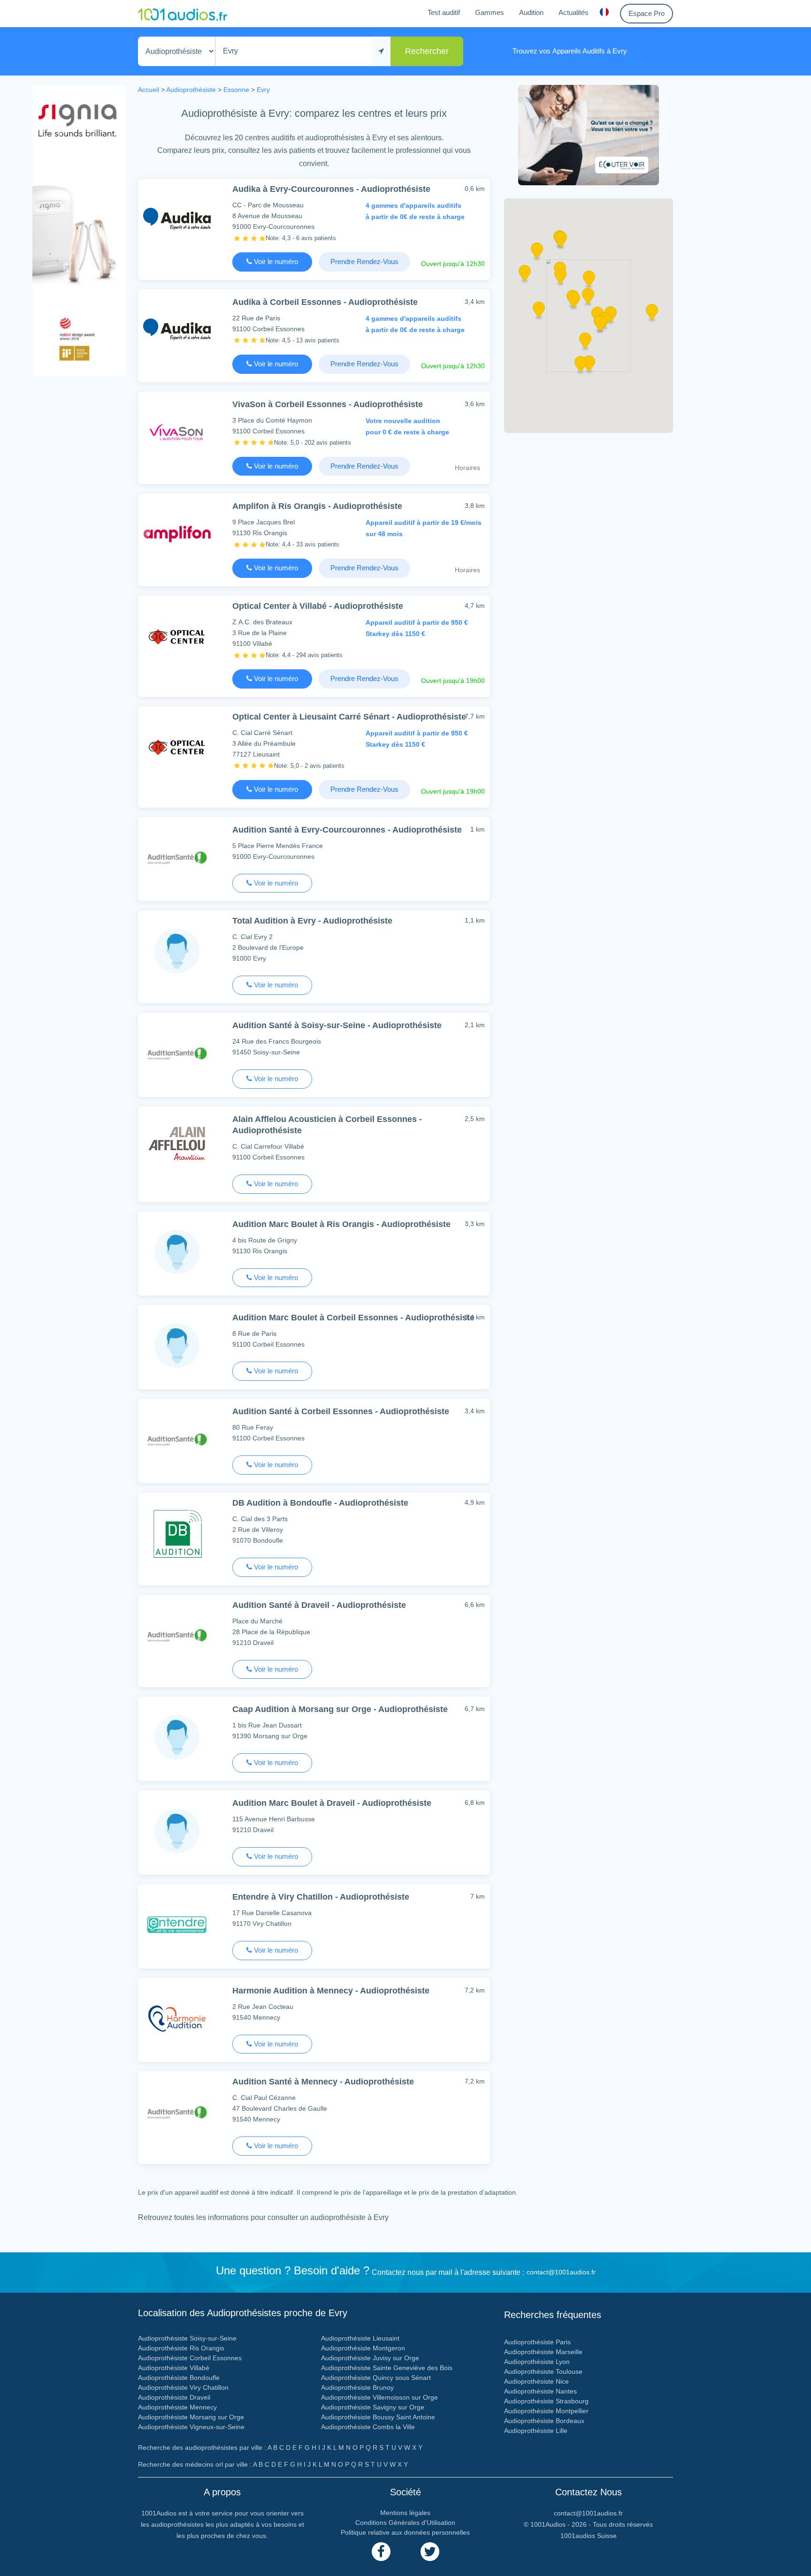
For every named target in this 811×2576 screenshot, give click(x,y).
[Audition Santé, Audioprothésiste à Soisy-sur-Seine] (177, 1053)
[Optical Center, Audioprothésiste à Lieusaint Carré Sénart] (177, 746)
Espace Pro (647, 13)
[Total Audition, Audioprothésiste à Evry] (177, 951)
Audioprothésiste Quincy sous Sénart (376, 2378)
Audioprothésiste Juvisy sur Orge (370, 2358)
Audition (531, 12)
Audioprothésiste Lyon (537, 2362)
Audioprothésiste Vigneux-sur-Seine (191, 2427)
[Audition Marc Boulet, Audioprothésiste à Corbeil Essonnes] (177, 1345)
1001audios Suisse (589, 2536)
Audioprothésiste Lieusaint (360, 2338)
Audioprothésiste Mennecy (177, 2407)
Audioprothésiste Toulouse (543, 2371)
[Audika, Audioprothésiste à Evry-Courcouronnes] (177, 219)
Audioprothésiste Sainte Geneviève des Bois (387, 2368)
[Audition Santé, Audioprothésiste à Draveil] (177, 1635)
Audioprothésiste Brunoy (357, 2387)
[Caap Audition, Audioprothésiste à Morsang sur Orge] (177, 1737)
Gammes (490, 12)
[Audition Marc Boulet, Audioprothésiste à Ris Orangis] (177, 1252)
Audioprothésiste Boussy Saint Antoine (378, 2417)
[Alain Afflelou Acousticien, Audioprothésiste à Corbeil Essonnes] (177, 1147)
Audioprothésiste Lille (536, 2431)
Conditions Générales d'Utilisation (405, 2523)
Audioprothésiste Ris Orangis (181, 2348)
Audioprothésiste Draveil (174, 2397)
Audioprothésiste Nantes (540, 2391)
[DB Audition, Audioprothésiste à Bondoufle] (177, 1533)
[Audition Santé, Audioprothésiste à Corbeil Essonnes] (177, 1439)
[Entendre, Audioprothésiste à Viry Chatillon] (177, 1924)
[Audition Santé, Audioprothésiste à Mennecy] (177, 2111)
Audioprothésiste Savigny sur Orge (373, 2407)
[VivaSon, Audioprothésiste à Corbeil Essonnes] (177, 432)
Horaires (467, 468)
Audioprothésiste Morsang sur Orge (191, 2417)
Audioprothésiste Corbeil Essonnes (190, 2358)
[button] (588, 299)
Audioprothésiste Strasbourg (546, 2401)
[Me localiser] (381, 51)
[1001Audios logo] (183, 14)
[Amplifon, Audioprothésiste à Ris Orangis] (177, 534)
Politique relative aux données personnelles (405, 2532)
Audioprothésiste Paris (537, 2342)
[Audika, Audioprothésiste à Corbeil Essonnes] (177, 330)
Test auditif (444, 12)
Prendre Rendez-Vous (364, 261)
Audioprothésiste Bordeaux (544, 2421)
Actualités (574, 12)
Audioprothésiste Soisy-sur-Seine (187, 2338)
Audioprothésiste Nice (536, 2381)
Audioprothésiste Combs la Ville (368, 2427)
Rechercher (427, 51)
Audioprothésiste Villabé (174, 2368)
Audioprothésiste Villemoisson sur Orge (379, 2397)
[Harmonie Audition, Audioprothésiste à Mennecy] (177, 2018)
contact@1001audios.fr (561, 2272)
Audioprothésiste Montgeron (363, 2348)
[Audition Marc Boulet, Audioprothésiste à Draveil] (177, 1830)
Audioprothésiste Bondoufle (179, 2378)
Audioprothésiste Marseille (543, 2352)
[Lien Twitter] (430, 2552)
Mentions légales (405, 2513)
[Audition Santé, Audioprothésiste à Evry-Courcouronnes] (177, 857)
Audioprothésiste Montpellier (546, 2411)
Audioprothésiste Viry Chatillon (183, 2387)
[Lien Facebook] (381, 2552)
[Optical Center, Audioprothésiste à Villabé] (177, 636)
